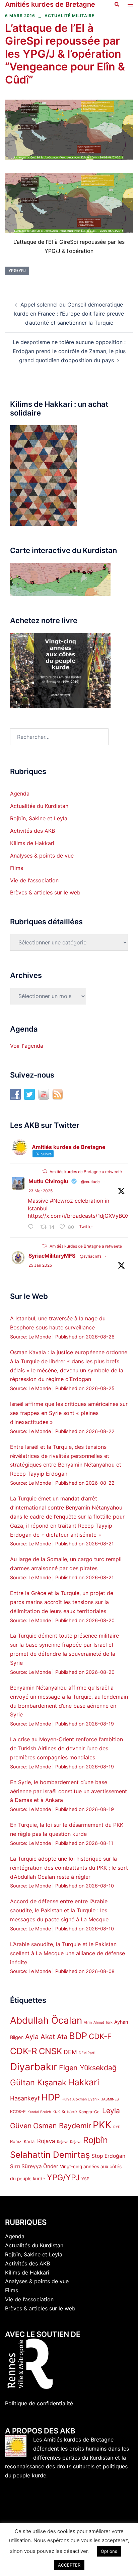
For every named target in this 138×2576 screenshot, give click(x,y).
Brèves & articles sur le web (45, 892)
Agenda (20, 793)
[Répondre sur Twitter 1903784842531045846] (32, 1227)
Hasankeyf (25, 2098)
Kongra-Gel (90, 2112)
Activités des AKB (32, 831)
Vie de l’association (34, 880)
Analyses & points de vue (42, 856)
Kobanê (69, 2112)
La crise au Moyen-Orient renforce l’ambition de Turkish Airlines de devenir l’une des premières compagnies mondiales (66, 1748)
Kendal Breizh (39, 2112)
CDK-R (24, 2051)
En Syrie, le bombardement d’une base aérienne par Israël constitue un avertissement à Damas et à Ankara (68, 1791)
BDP (78, 2036)
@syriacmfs (91, 1256)
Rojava (46, 2141)
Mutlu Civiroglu (48, 1181)
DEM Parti (87, 2053)
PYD (117, 2127)
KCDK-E (18, 2112)
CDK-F (100, 2036)
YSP (85, 2179)
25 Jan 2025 (40, 1265)
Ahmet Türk (103, 2022)
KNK (56, 2112)
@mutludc (90, 1182)
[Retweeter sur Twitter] (45, 1171)
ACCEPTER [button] (69, 2565)
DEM (70, 2052)
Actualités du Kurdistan (39, 806)
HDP (51, 2097)
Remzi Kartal (23, 2141)
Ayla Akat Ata (46, 2037)
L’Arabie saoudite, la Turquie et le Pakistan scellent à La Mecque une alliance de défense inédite (67, 1953)
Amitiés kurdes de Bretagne (50, 4)
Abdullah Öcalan (46, 2020)
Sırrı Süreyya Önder (34, 2166)
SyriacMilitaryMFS (52, 1256)
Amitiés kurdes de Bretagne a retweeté (86, 1172)
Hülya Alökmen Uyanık (81, 2099)
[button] (117, 4)
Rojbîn (95, 2140)
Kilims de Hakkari (32, 843)
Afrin (88, 2022)
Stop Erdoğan (108, 2156)
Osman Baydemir (62, 2126)
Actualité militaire (70, 16)
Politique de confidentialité (39, 2403)
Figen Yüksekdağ (88, 2068)
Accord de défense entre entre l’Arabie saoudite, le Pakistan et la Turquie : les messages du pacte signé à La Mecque (59, 1910)
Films (17, 868)
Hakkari (84, 2082)
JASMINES (110, 2099)
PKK (102, 2125)
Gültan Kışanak (38, 2082)
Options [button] (109, 2551)
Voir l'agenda (27, 1046)
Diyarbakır (34, 2067)
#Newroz (61, 1201)
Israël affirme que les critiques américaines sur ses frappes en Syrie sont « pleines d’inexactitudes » (69, 1413)
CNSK (50, 2051)
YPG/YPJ (17, 270)
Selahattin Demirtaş (50, 2155)
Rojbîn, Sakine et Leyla (39, 818)
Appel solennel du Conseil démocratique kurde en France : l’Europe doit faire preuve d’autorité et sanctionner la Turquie (69, 314)
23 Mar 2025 (41, 1191)
